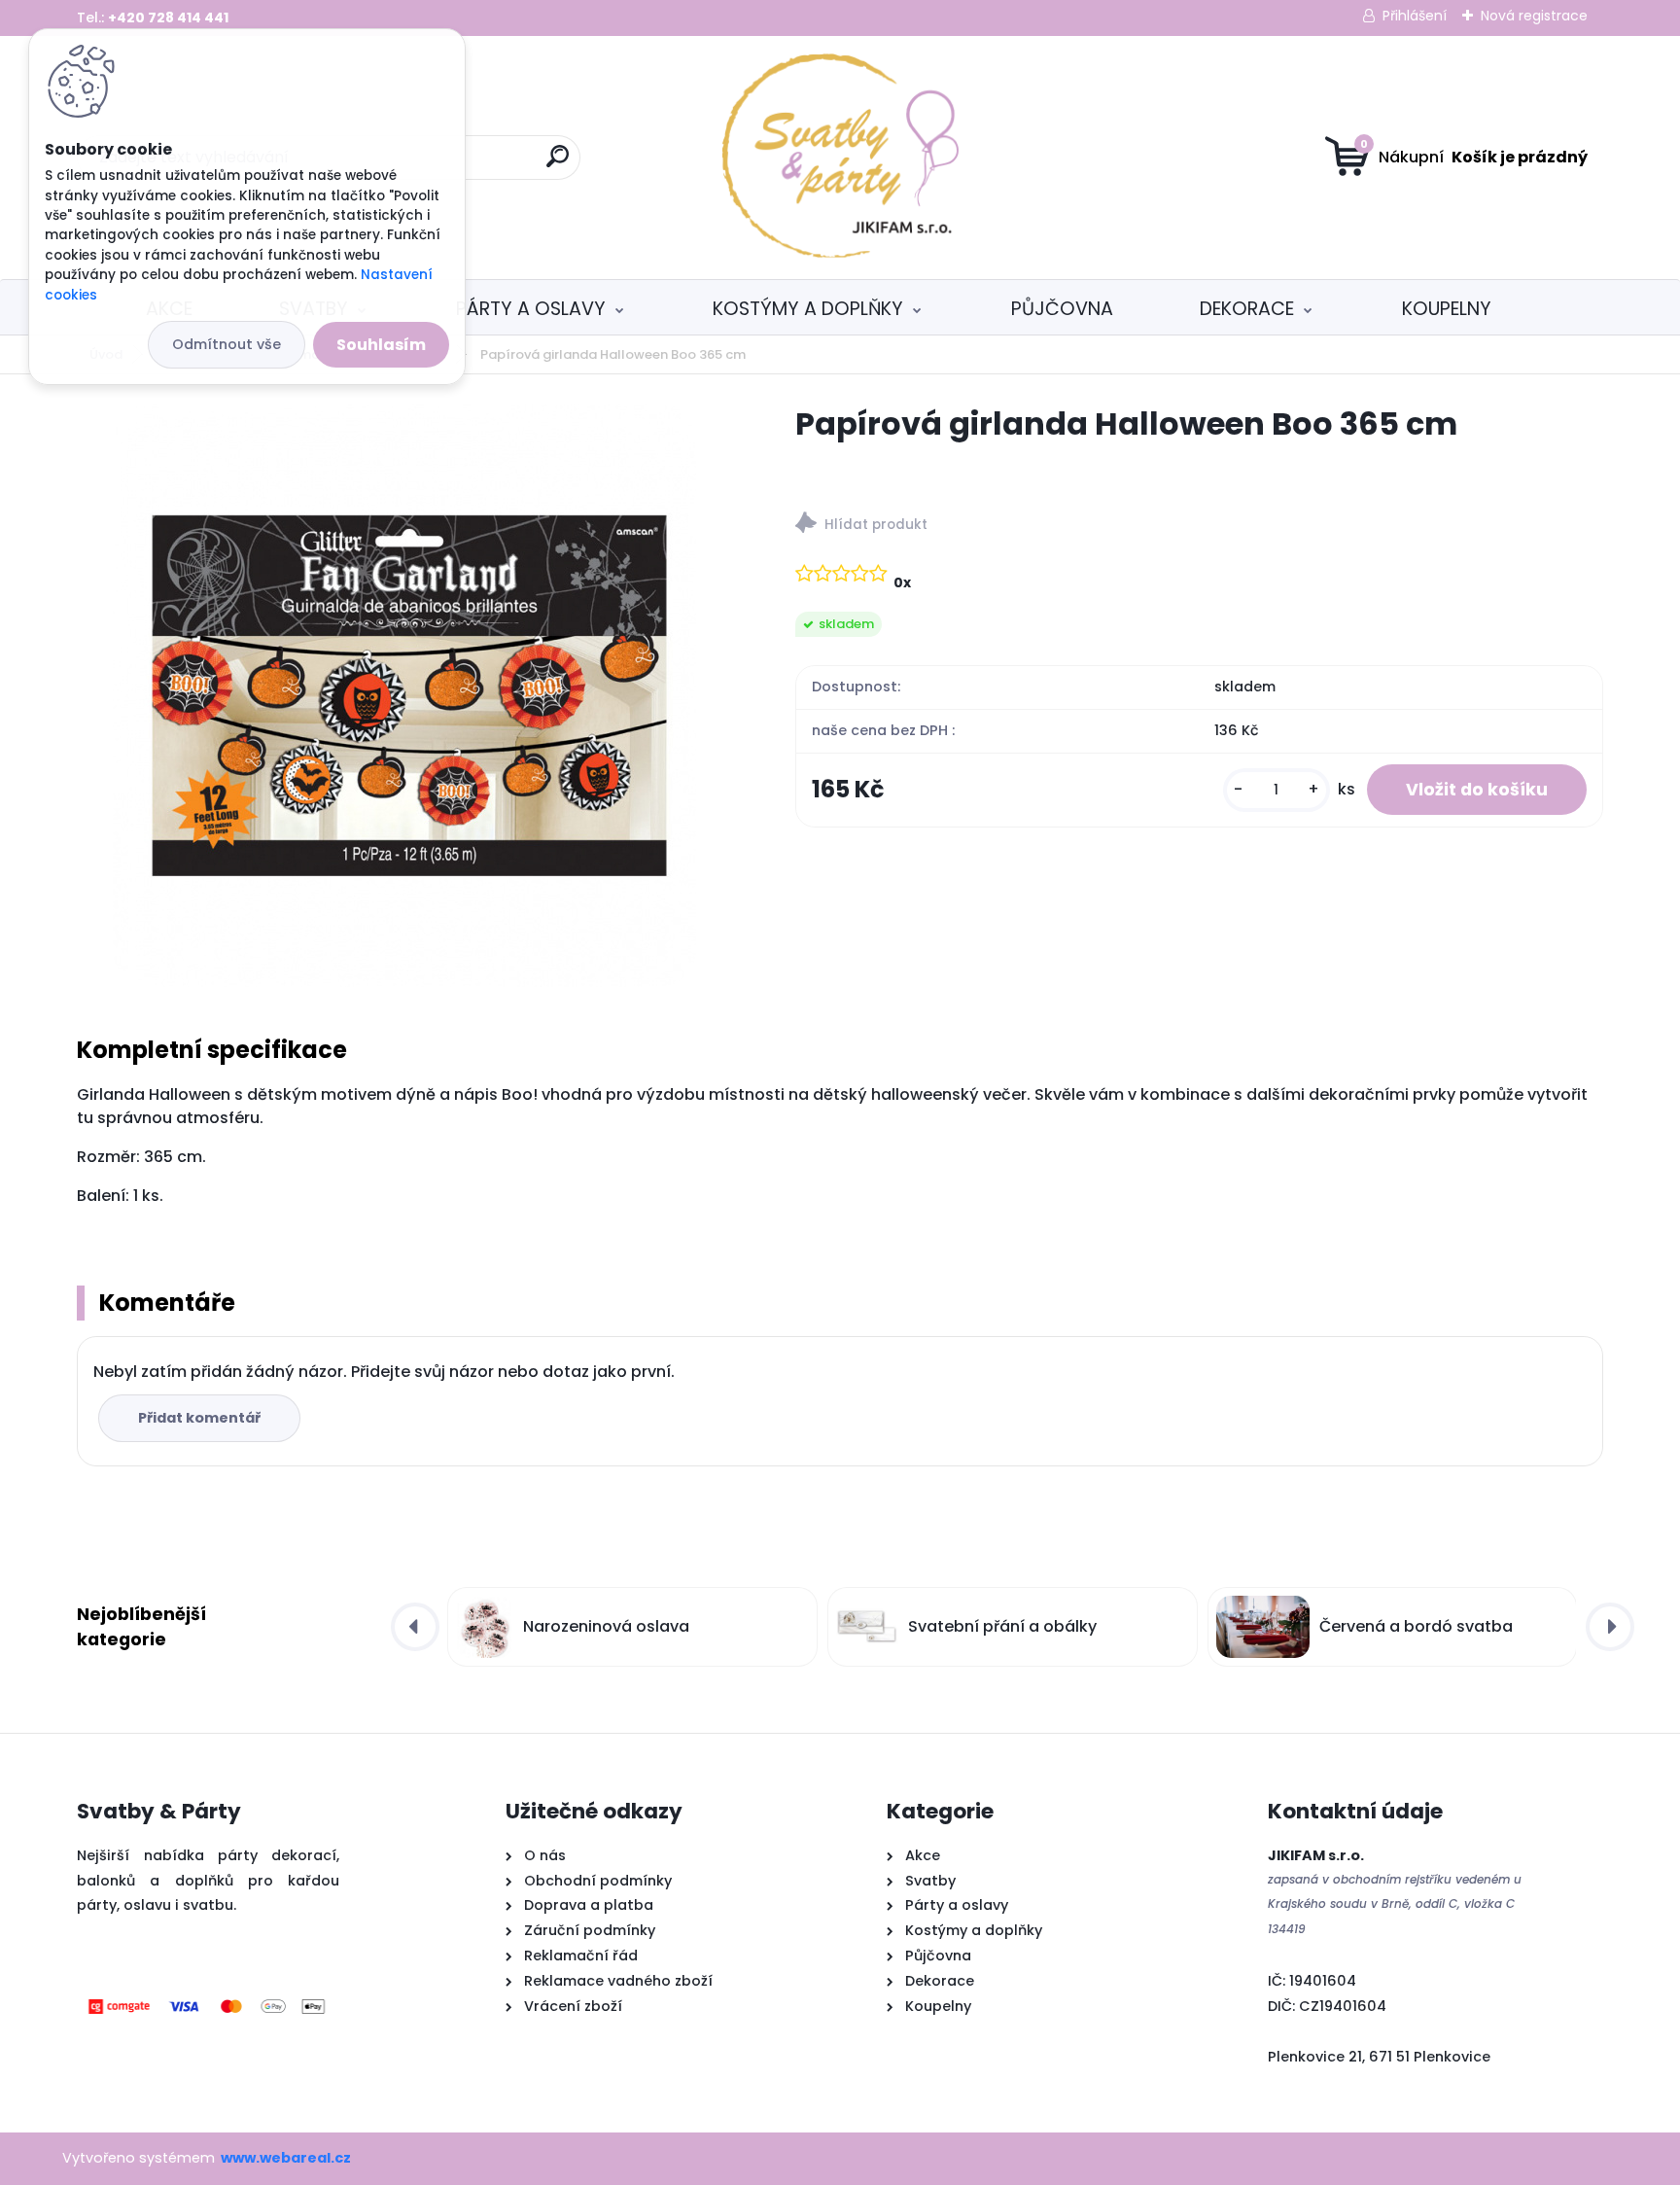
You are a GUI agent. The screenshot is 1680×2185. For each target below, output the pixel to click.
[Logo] (840, 158)
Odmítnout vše (227, 344)
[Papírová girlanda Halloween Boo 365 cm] (404, 695)
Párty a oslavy (531, 309)
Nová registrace (1534, 16)
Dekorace (1247, 309)
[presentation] (415, 1627)
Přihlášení (1415, 16)
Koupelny (1447, 309)
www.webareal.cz (286, 2158)
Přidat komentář (199, 1418)
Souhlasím (381, 345)
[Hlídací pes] (1199, 526)
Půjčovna (1062, 309)
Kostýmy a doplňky (808, 309)
